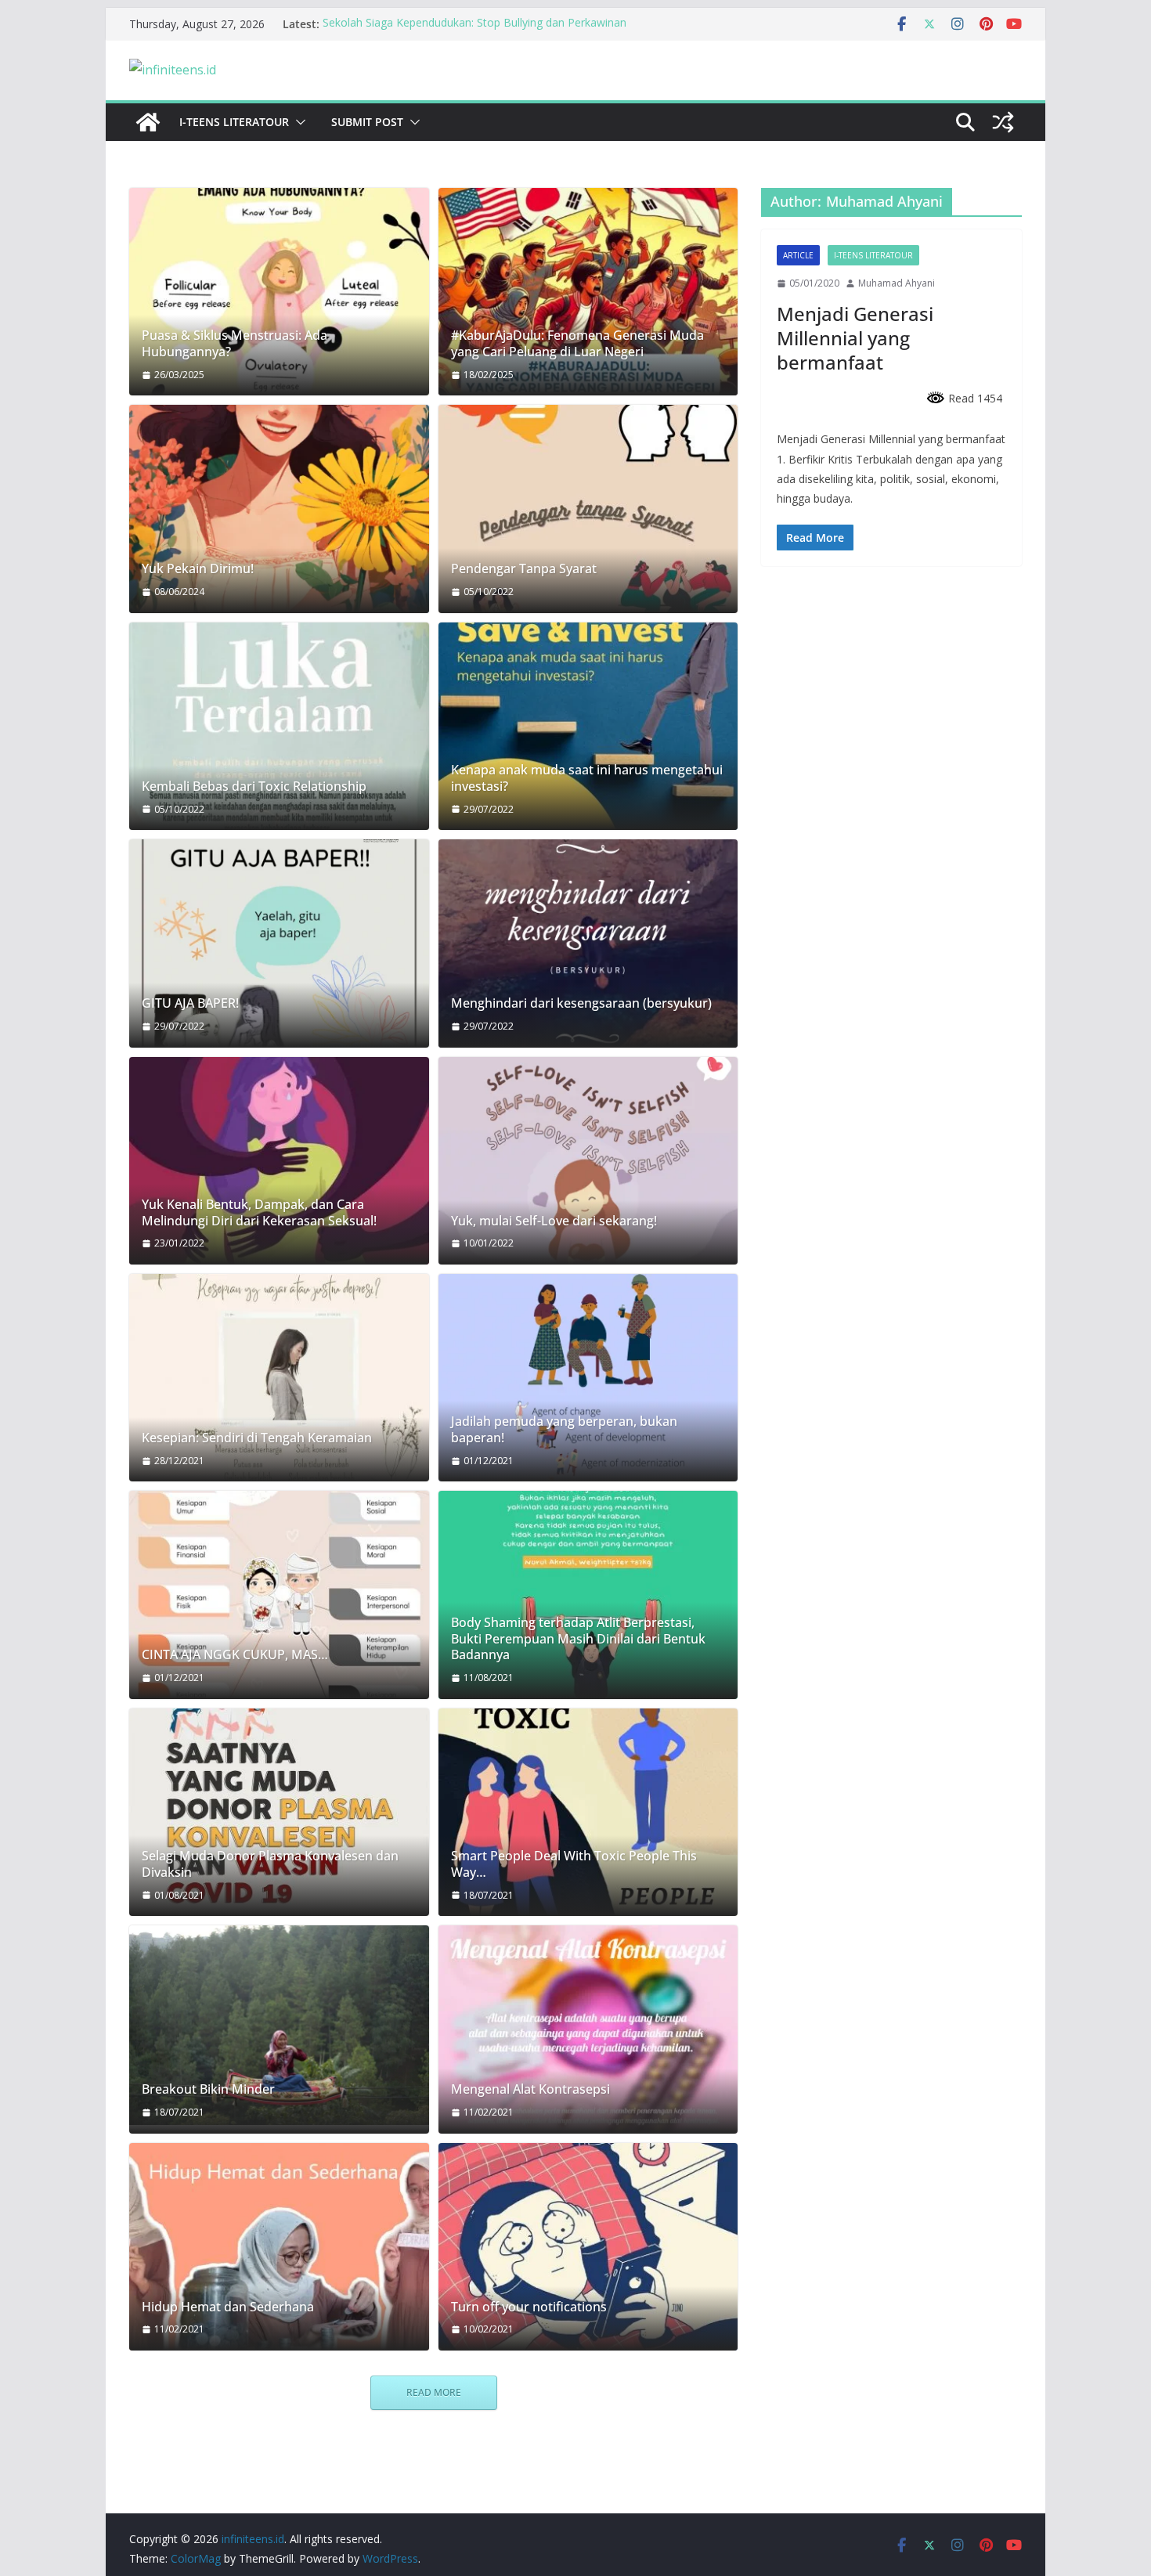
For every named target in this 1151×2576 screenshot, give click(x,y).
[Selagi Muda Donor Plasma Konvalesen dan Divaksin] (279, 1812)
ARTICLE (798, 255)
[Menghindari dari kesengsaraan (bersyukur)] (588, 943)
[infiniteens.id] (148, 122)
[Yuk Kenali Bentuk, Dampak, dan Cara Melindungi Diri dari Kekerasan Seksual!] (279, 1161)
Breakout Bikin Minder (208, 2089)
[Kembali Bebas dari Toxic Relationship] (279, 726)
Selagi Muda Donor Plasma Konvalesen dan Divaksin (270, 1864)
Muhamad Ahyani (897, 283)
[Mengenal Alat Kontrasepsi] (588, 2029)
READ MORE (434, 2392)
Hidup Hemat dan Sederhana (228, 2307)
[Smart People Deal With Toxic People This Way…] (588, 1812)
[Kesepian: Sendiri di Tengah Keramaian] (279, 1378)
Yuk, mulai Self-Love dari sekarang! (554, 1221)
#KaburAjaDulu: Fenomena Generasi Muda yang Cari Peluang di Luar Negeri (577, 344)
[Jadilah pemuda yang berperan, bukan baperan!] (588, 1378)
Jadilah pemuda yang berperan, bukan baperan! (564, 1430)
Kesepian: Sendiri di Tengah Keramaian (257, 1438)
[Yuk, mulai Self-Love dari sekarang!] (588, 1161)
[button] (298, 122)
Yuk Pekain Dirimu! (198, 569)
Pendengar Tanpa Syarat (524, 569)
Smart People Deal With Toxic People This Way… (574, 1864)
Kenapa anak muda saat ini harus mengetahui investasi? (587, 778)
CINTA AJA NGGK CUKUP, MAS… (235, 1655)
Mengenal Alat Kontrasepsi (530, 2089)
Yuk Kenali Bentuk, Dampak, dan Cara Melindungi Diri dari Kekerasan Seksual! (259, 1213)
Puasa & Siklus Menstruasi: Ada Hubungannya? (235, 344)
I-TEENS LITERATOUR (234, 122)
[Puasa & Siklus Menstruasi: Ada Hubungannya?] (279, 292)
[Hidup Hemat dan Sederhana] (279, 2247)
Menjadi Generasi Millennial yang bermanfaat (855, 338)
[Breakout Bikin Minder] (279, 2025)
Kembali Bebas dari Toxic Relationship (254, 787)
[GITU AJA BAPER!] (279, 943)
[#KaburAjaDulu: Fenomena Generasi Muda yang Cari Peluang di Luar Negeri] (588, 292)
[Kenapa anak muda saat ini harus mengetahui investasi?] (588, 726)
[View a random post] (1003, 122)
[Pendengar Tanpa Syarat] (588, 509)
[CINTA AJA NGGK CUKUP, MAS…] (279, 1595)
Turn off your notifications (529, 2307)
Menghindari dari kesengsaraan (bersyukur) (581, 1003)
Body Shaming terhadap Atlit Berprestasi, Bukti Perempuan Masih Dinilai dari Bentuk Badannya (578, 1639)
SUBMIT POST (367, 122)
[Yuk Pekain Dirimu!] (279, 509)
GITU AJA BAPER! (190, 1003)
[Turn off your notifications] (588, 2247)
